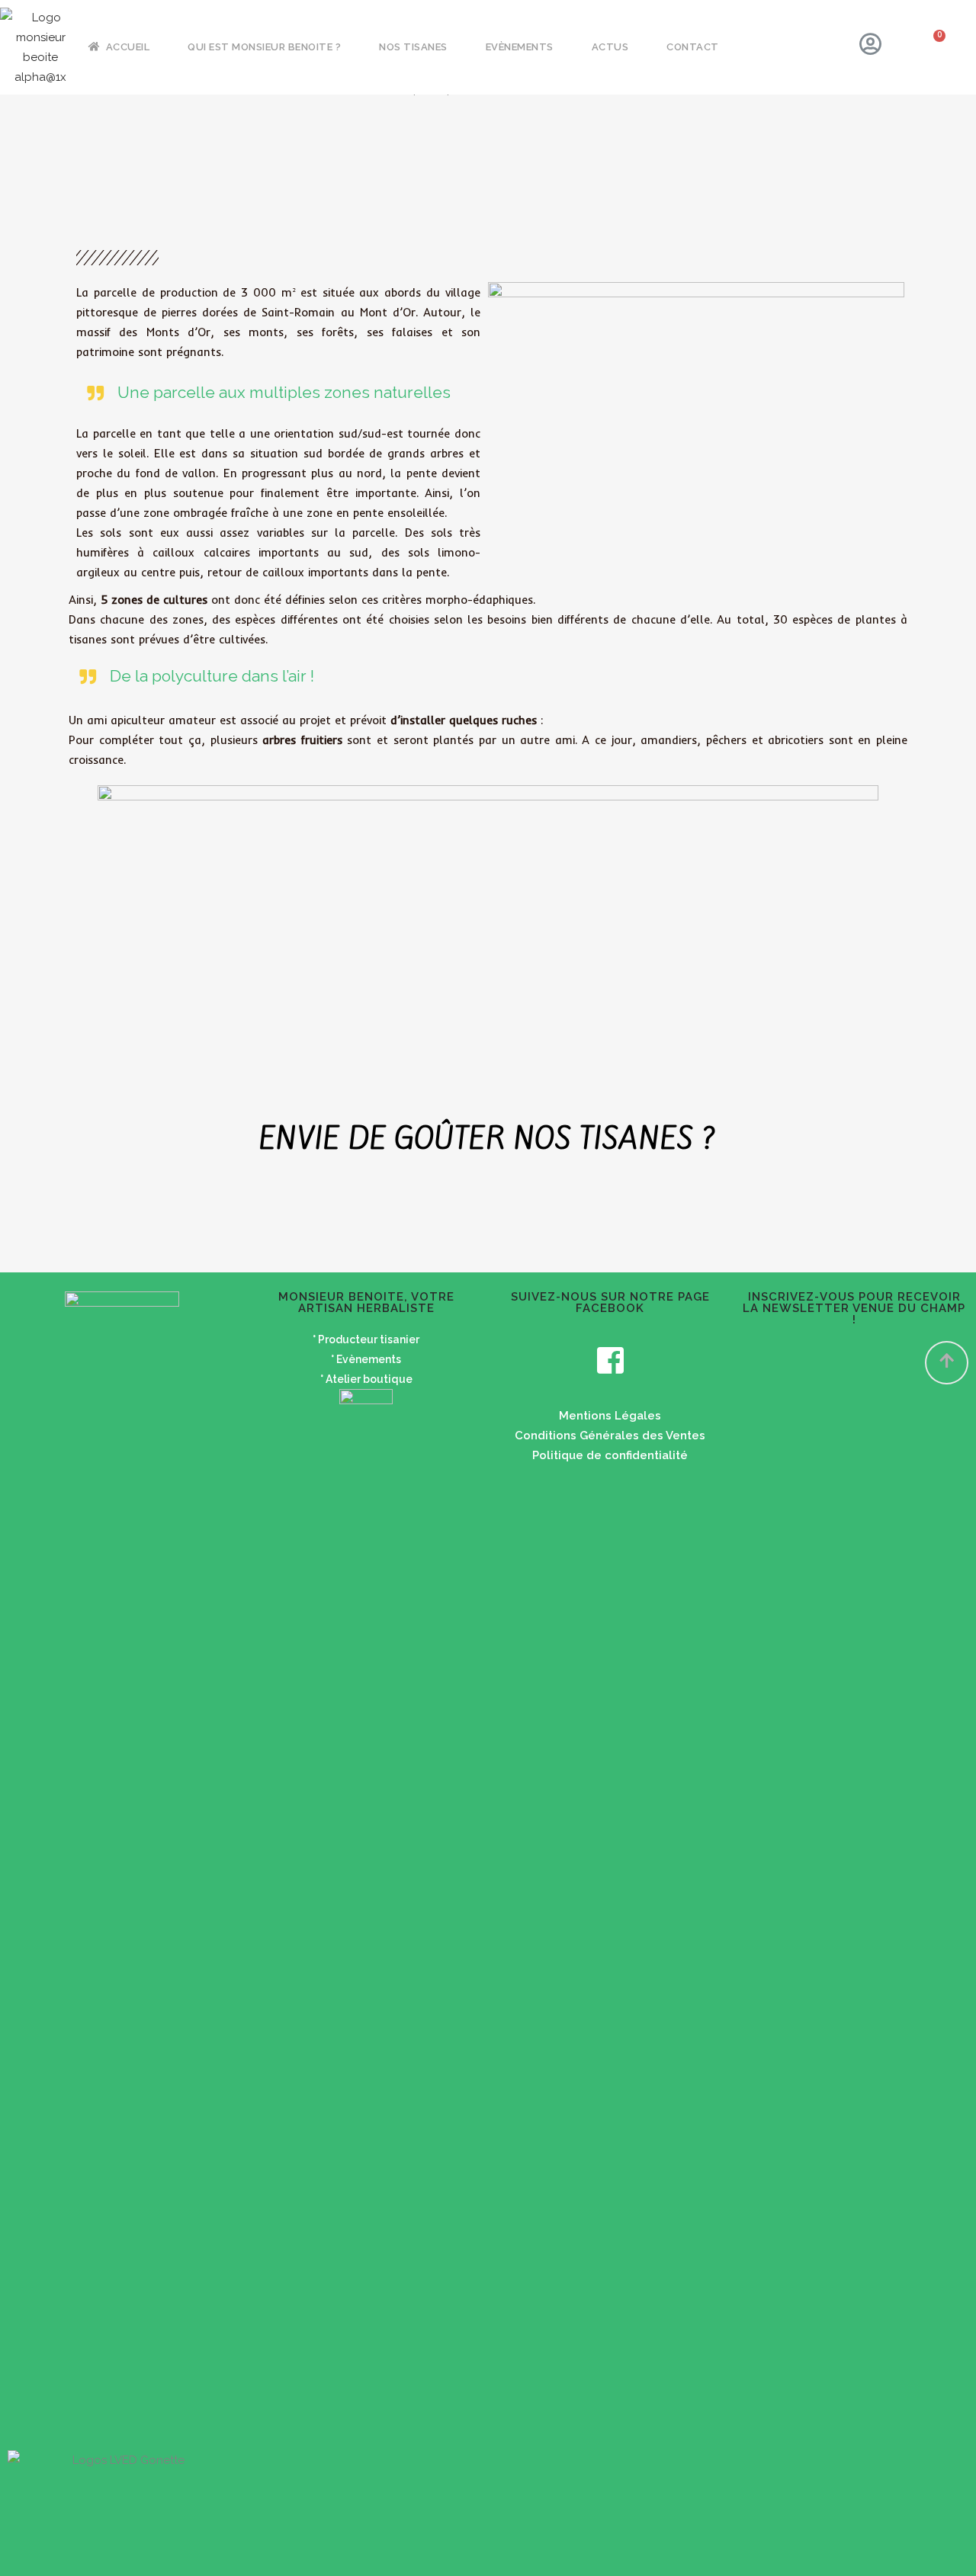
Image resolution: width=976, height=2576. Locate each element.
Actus (610, 47)
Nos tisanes (413, 47)
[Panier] (931, 48)
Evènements (520, 47)
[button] (947, 1363)
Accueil (128, 47)
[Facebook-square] (610, 1360)
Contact (693, 47)
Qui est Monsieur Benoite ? (264, 47)
